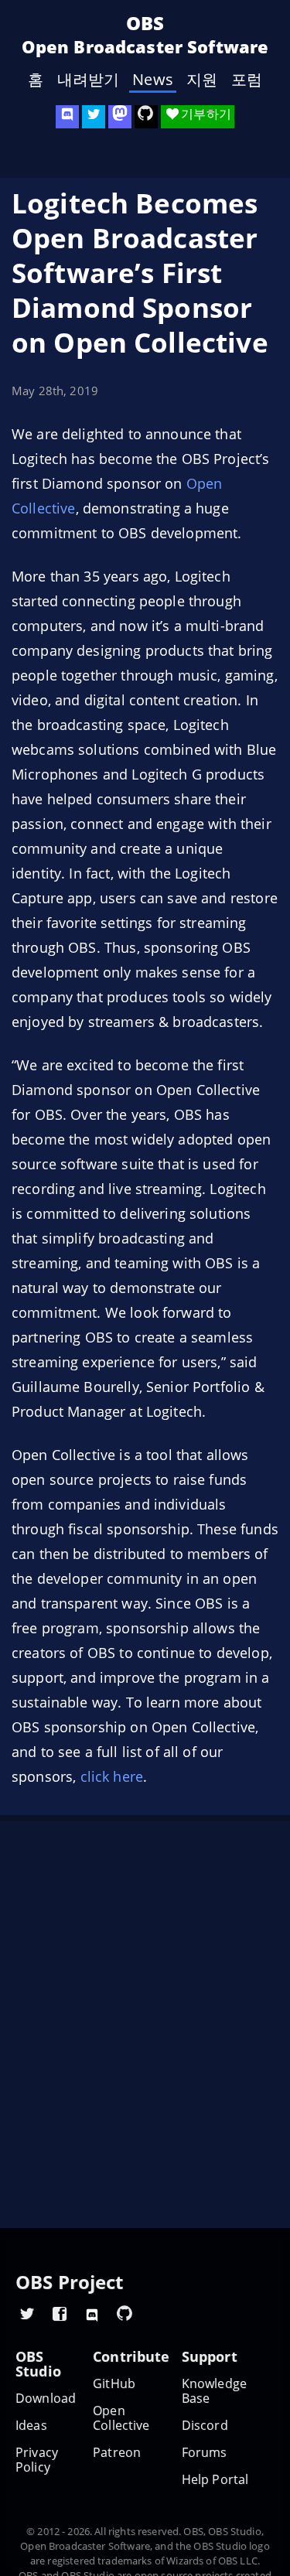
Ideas (31, 2426)
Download (46, 2399)
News (153, 80)
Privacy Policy (37, 2460)
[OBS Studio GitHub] (146, 117)
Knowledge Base (214, 2391)
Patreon (117, 2453)
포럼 (247, 80)
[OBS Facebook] (60, 2313)
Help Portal (215, 2480)
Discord (205, 2426)
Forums (205, 2453)
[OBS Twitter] (94, 117)
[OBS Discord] (67, 117)
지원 (202, 80)
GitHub (114, 2384)
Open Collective (121, 2418)
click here (112, 1776)
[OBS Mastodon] (120, 117)
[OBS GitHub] (125, 2313)
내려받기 (89, 80)
